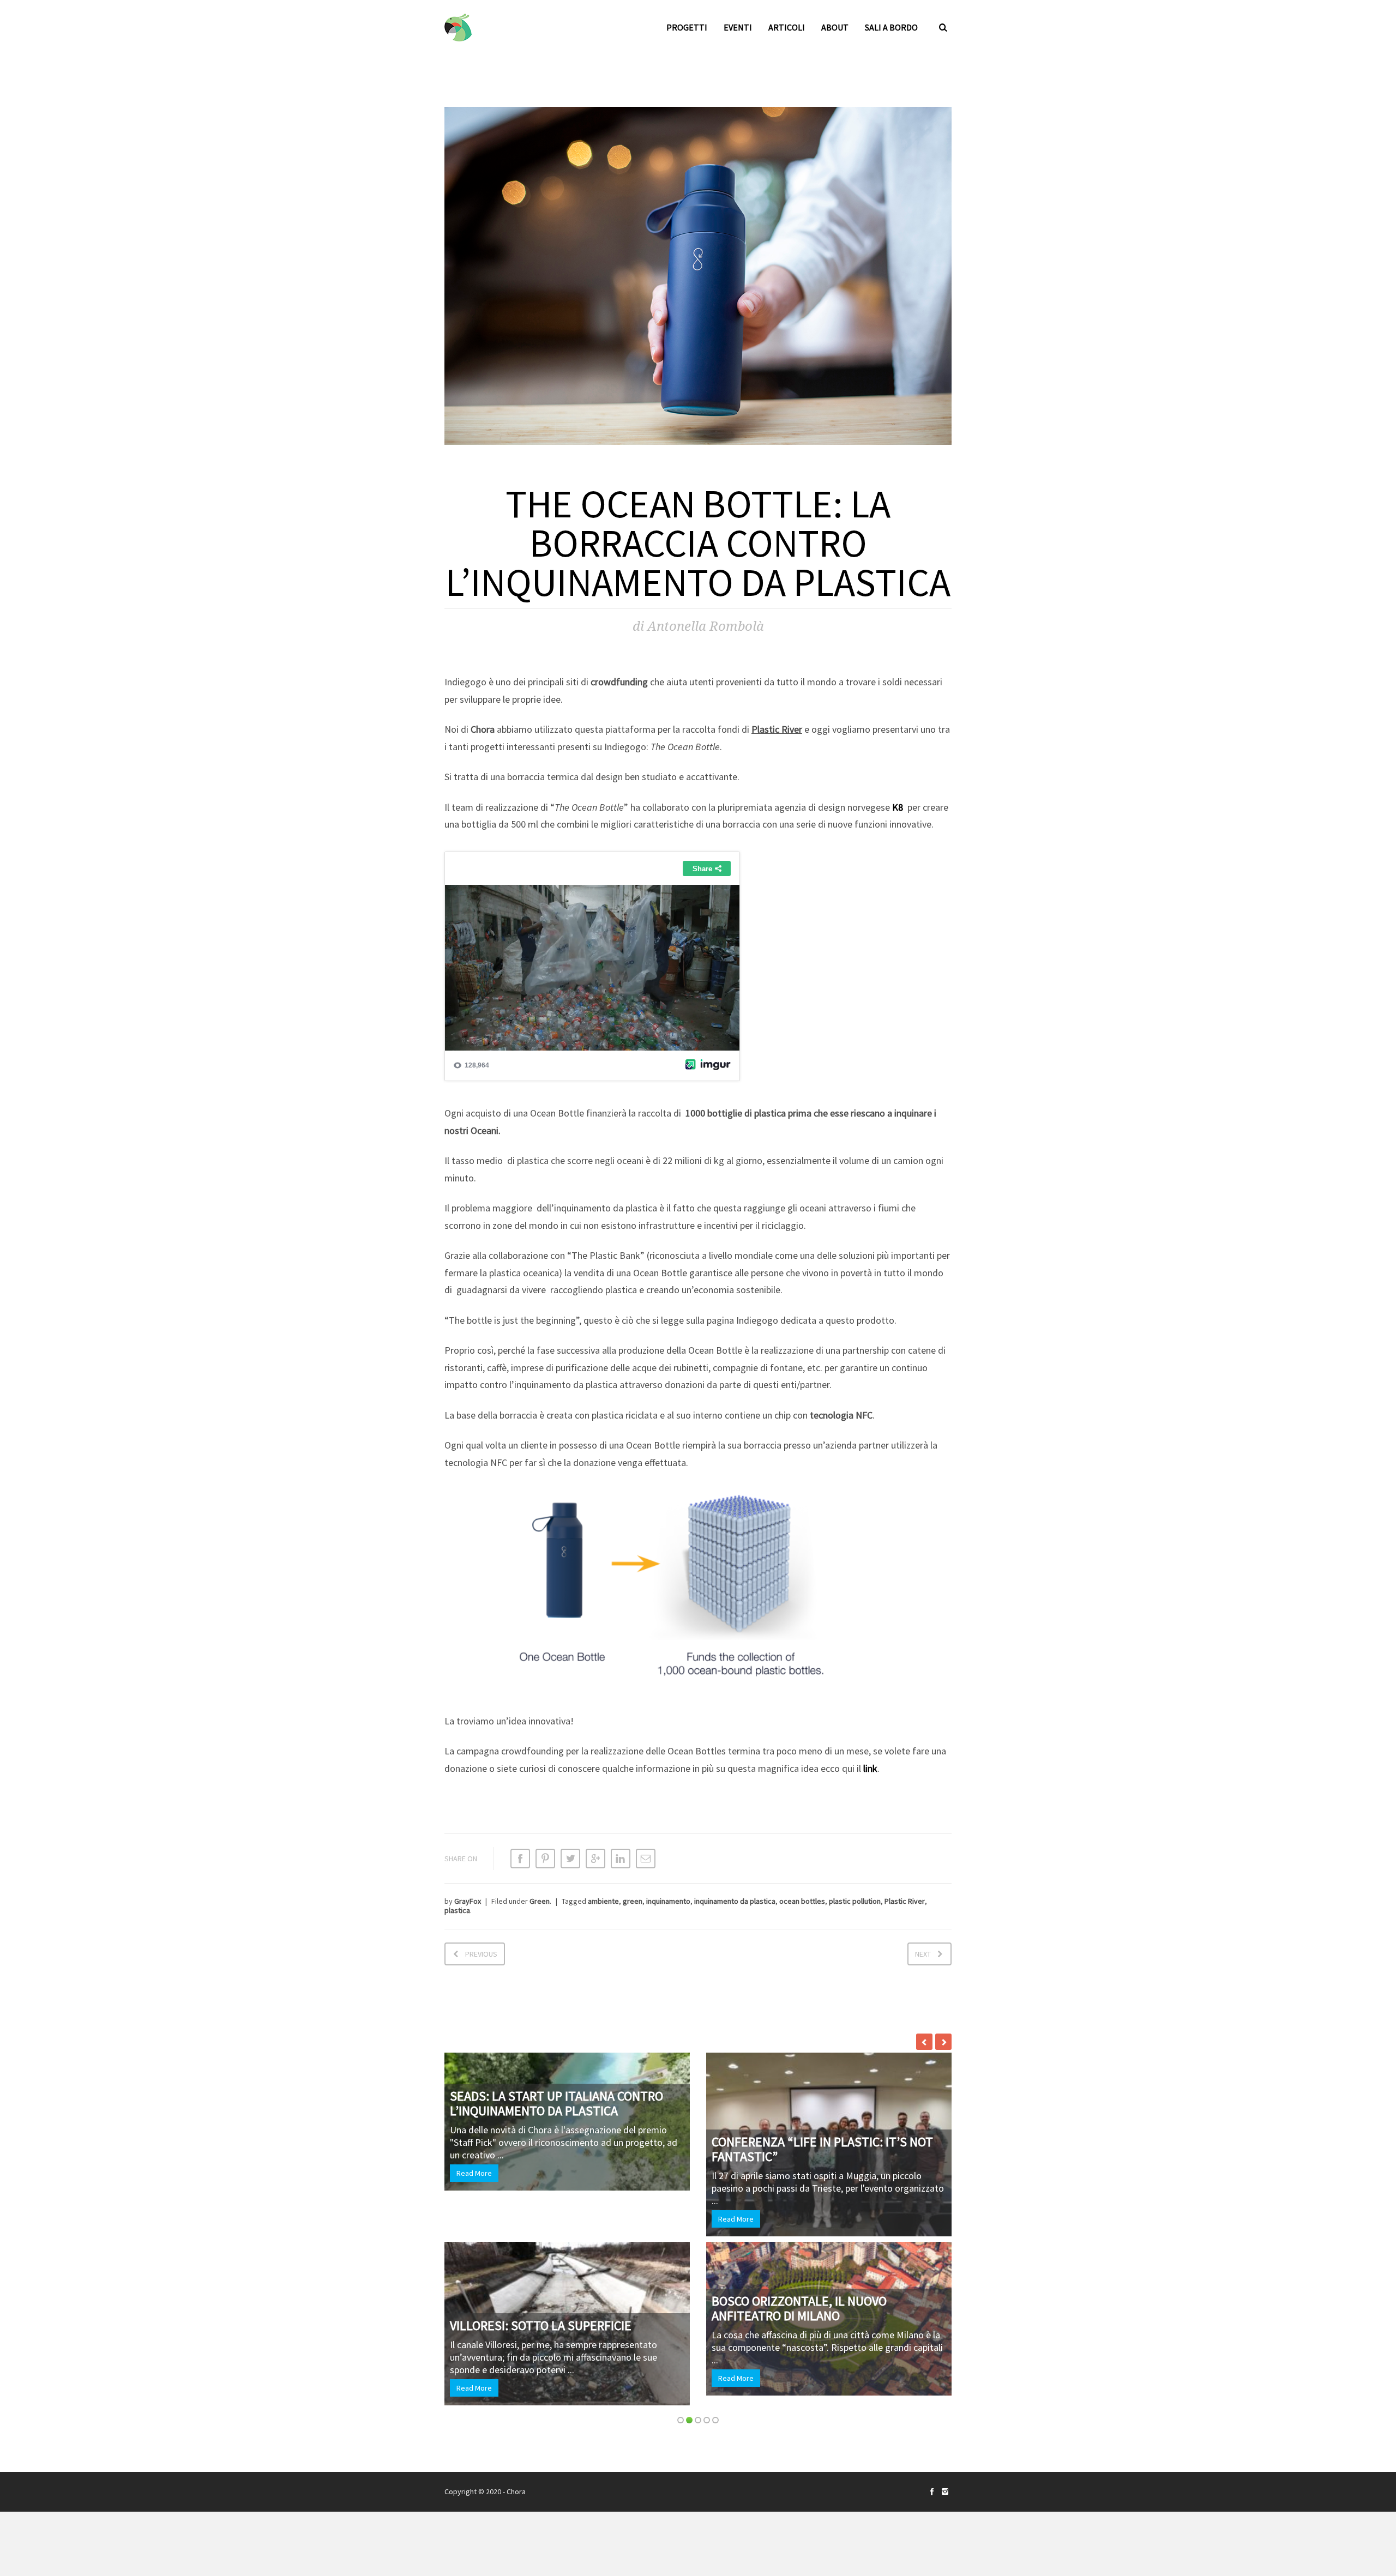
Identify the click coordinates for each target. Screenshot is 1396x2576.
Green (540, 1901)
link (870, 1768)
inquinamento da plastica (735, 1901)
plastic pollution (855, 1901)
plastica (457, 1910)
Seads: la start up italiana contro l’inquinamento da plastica (475, 2103)
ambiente (603, 1901)
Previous (481, 1954)
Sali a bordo (891, 27)
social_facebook (932, 2491)
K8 (898, 807)
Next (923, 1954)
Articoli (787, 27)
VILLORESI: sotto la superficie (459, 2325)
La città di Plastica (935, 2316)
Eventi (738, 27)
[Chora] (458, 28)
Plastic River (905, 1901)
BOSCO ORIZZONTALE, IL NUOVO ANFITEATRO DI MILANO (718, 2308)
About (835, 27)
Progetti (687, 27)
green (633, 1901)
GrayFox (468, 1901)
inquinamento (668, 1901)
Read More (655, 2219)
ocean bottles (802, 1901)
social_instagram (945, 2491)
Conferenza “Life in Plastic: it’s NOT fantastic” (741, 2149)
